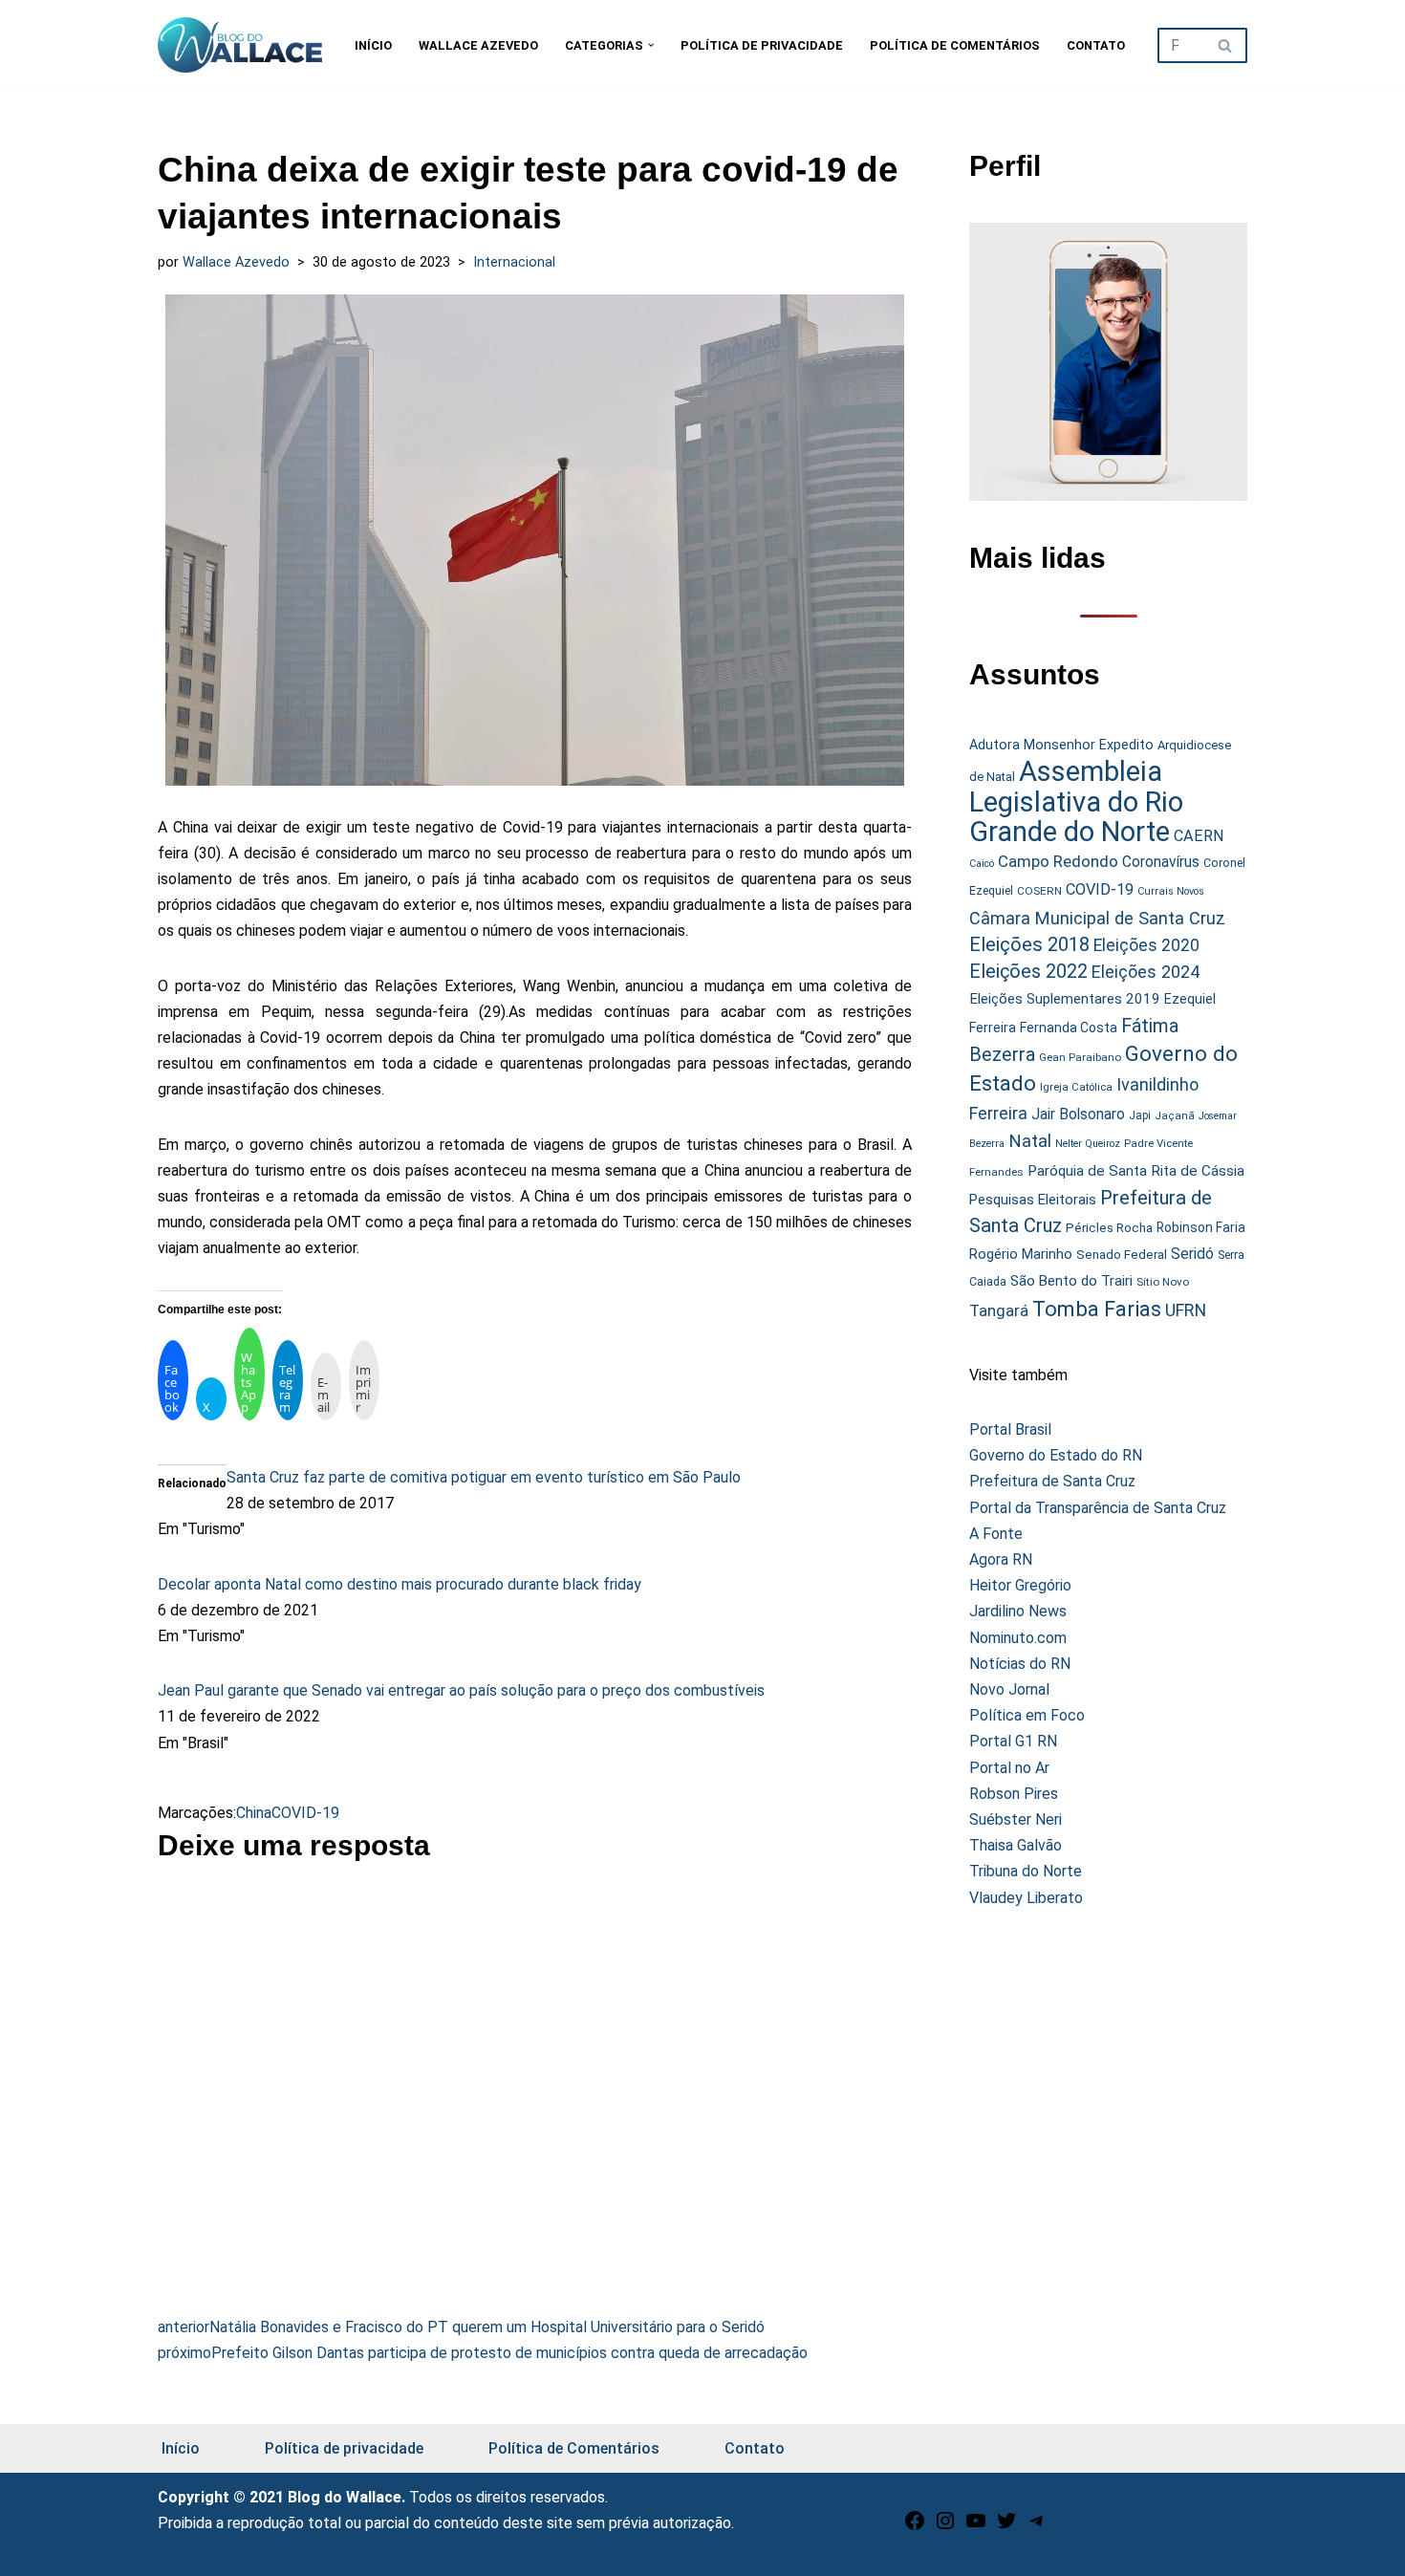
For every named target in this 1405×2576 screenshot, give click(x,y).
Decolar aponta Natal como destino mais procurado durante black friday (400, 1584)
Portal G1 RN (1013, 1741)
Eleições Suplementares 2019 (1065, 999)
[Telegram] (1037, 2527)
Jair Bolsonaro (1078, 1114)
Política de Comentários (955, 45)
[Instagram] (945, 2527)
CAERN (1199, 836)
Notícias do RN (1020, 1664)
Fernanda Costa (1069, 1028)
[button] (651, 45)
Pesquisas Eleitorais (1033, 1200)
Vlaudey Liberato (1026, 1898)
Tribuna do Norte (1026, 1871)
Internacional (514, 262)
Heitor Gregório (1020, 1585)
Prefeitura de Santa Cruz (1052, 1481)
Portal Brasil (1010, 1429)
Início (373, 45)
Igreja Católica (1076, 1087)
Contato (1096, 45)
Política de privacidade (762, 45)
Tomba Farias (1097, 1309)
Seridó (1192, 1254)
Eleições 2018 (1029, 944)
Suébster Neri (1016, 1819)
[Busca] (1226, 45)
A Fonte (996, 1534)
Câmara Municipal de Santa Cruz (1097, 918)
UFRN (1186, 1310)
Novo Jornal (1009, 1689)
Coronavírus (1161, 862)
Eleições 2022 (1028, 972)
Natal (1030, 1141)
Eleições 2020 (1146, 945)
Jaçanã (1175, 1116)
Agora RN (1001, 1559)
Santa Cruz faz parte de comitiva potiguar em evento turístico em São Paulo (484, 1477)
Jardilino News (1018, 1611)
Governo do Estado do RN (1056, 1455)
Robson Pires (1014, 1794)
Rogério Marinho (1021, 1254)
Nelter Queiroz (1088, 1144)
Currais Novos (1171, 891)
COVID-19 (305, 1813)
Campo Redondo (1058, 861)
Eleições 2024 (1146, 972)
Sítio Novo (1163, 1282)
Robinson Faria (1201, 1227)
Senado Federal (1122, 1255)
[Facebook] (915, 2527)
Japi (1140, 1115)
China (254, 1813)
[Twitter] (1006, 2527)
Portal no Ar (1009, 1768)
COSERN (1039, 891)
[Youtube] (976, 2527)
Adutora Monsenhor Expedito (1061, 745)
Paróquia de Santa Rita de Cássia (1136, 1171)
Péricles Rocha (1109, 1227)
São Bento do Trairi (1071, 1281)
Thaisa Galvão (1016, 1845)
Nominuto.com (1018, 1638)
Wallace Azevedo (478, 45)
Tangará (999, 1310)
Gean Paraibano (1080, 1057)
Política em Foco (1027, 1715)
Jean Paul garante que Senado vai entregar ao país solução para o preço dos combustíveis (461, 1690)
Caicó (982, 864)
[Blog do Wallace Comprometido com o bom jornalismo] (240, 45)
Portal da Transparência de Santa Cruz (1098, 1508)
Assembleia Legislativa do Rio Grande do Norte (1076, 801)
